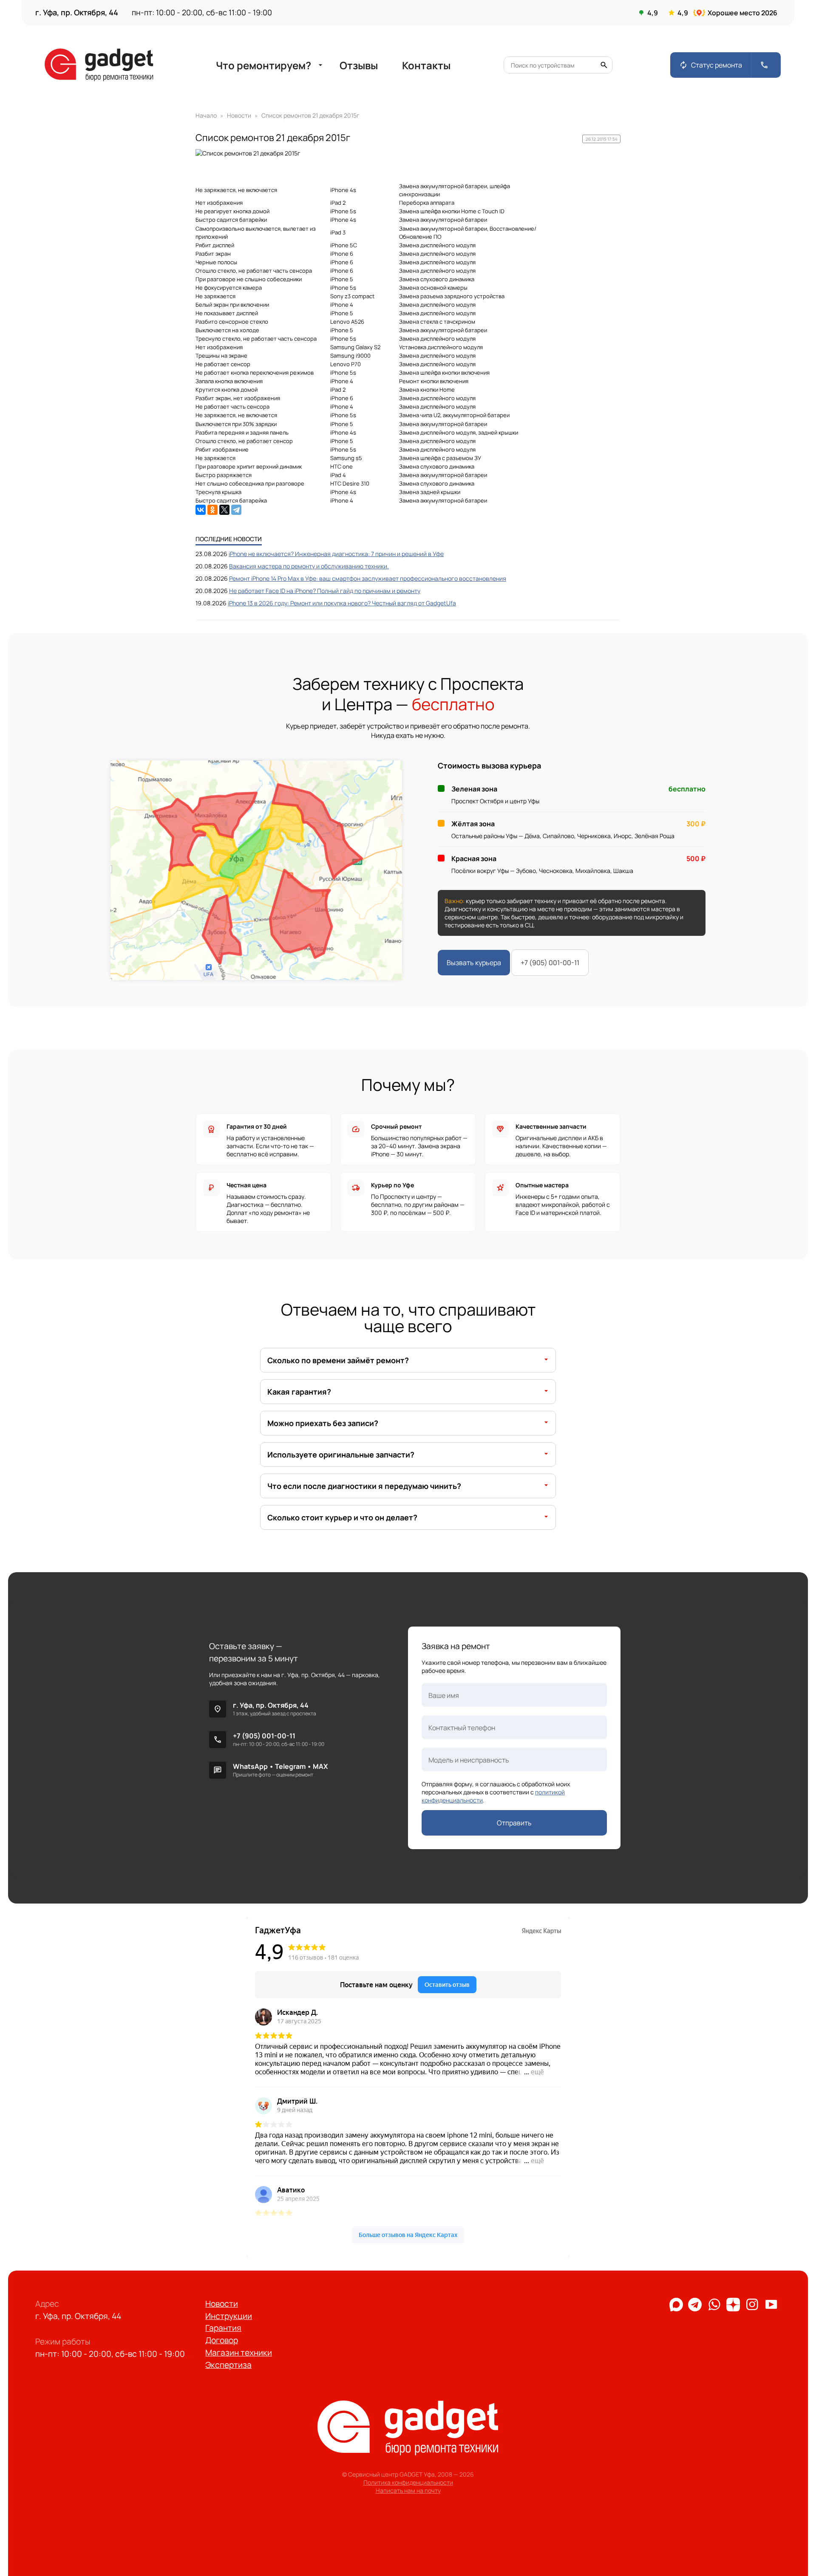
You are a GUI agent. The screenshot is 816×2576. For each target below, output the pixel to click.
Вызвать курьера (474, 963)
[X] (224, 510)
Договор (222, 2340)
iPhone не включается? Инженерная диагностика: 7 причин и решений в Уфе (336, 554)
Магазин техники (239, 2353)
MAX (320, 1766)
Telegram (290, 1766)
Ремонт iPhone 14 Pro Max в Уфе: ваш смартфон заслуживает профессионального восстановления (368, 578)
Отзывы (359, 65)
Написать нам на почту (408, 2490)
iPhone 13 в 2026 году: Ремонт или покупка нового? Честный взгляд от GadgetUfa (342, 603)
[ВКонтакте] (201, 510)
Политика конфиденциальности (408, 2482)
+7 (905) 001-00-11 (550, 963)
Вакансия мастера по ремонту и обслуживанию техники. (309, 566)
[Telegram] (236, 510)
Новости (222, 2304)
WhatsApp (250, 1766)
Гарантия (223, 2328)
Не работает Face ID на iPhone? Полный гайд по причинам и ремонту (325, 591)
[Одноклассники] (212, 510)
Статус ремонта (711, 65)
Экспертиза (228, 2365)
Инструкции (229, 2316)
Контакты (426, 65)
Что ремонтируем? (271, 65)
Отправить (514, 1823)
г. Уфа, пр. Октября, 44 (271, 1705)
